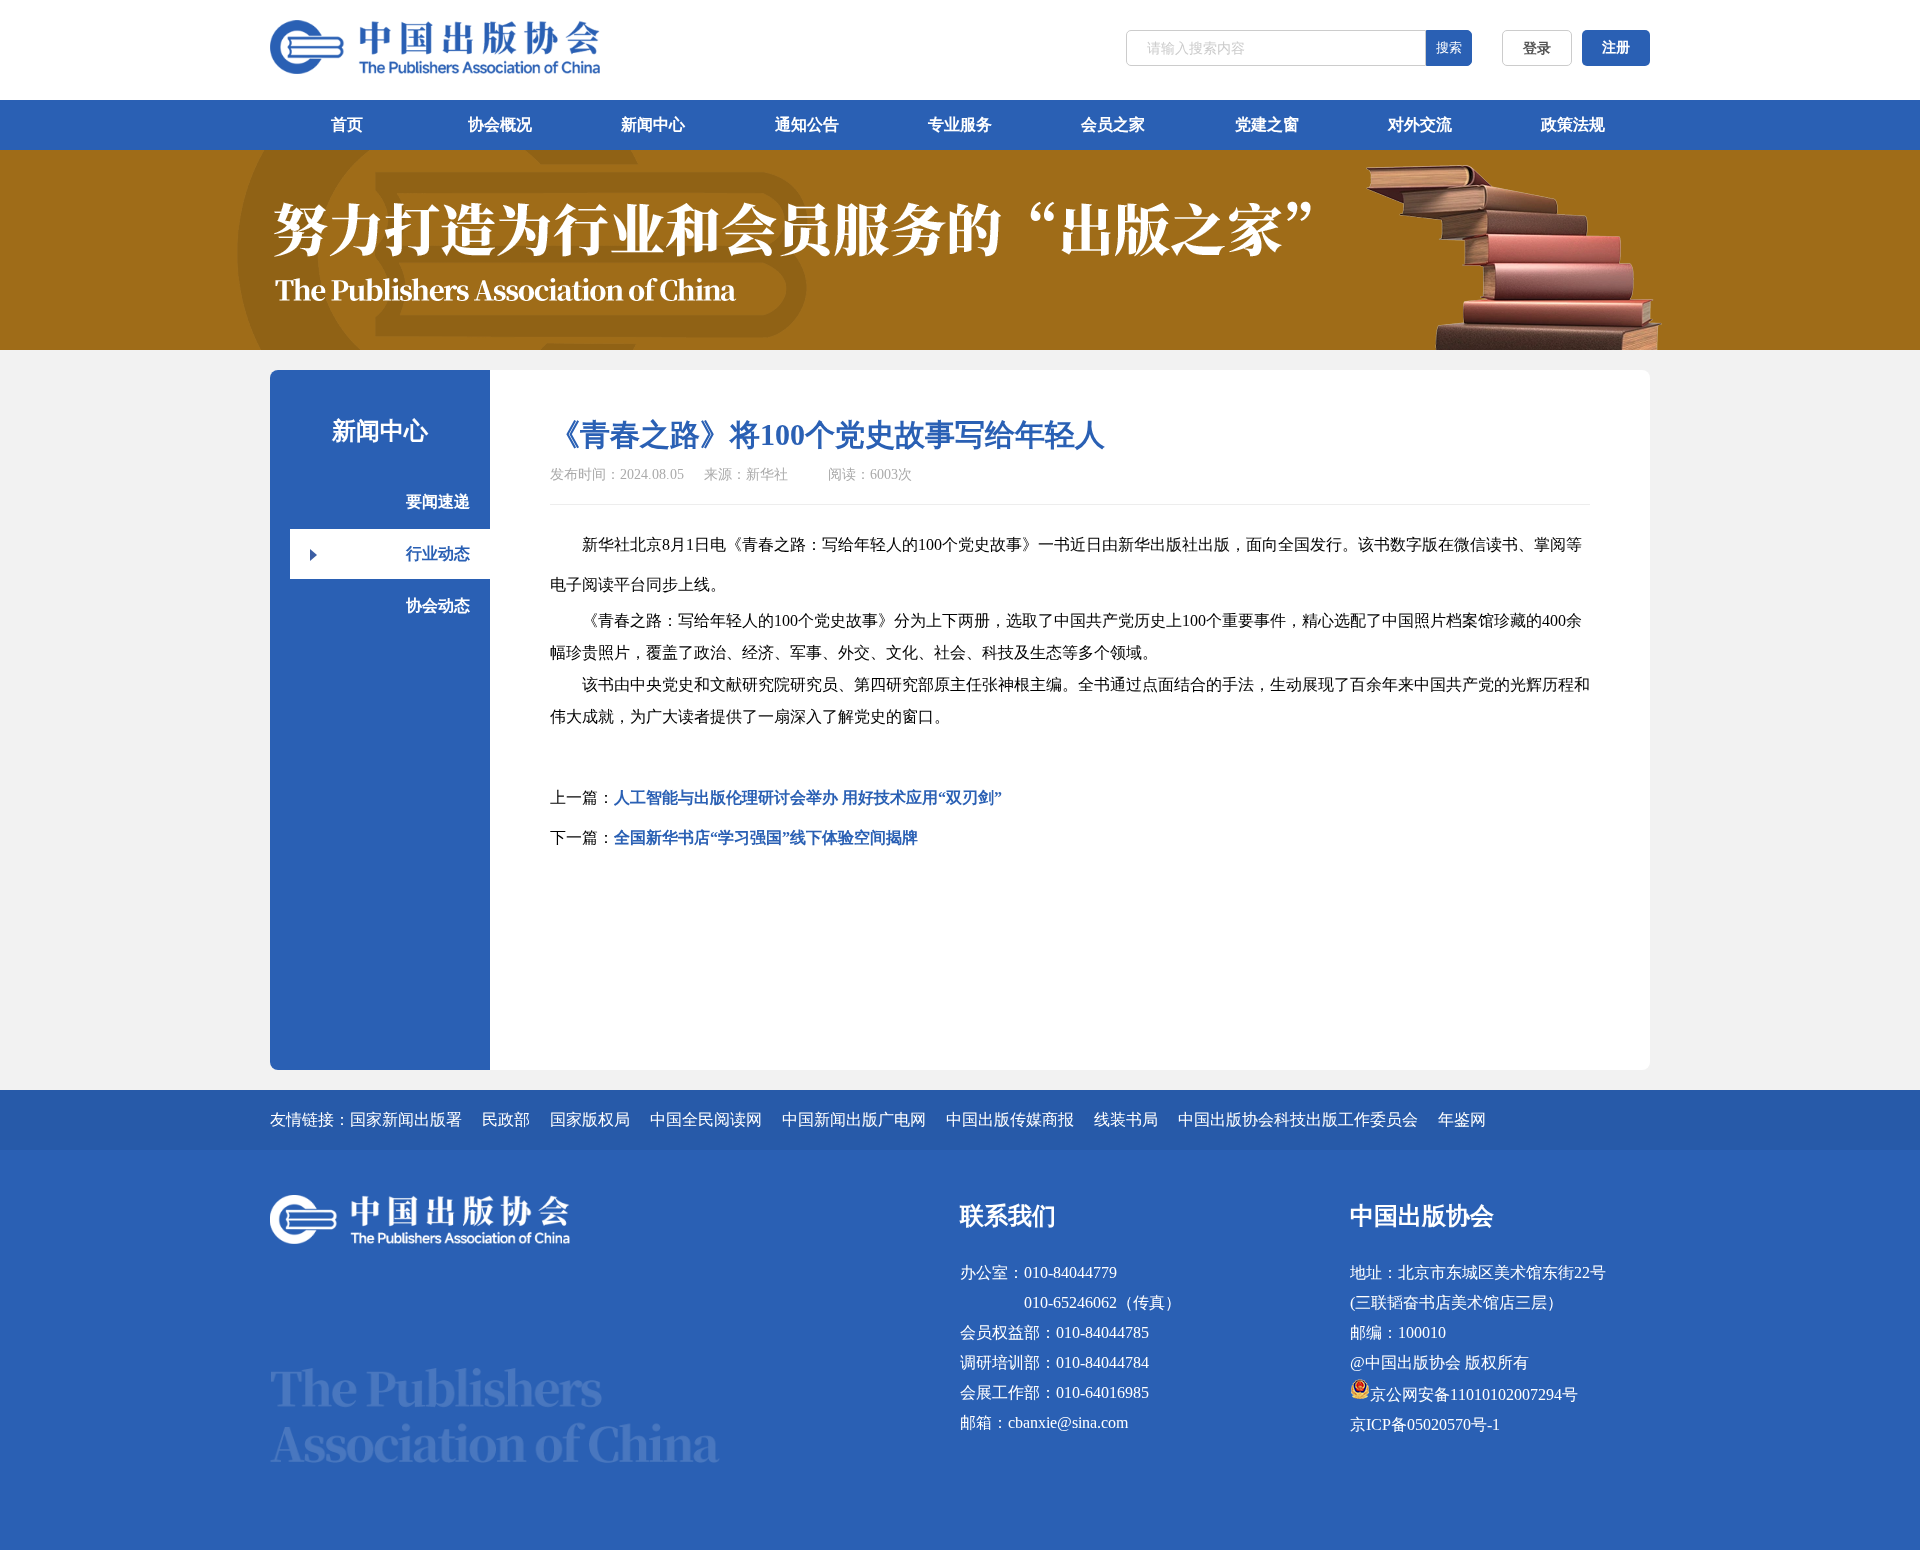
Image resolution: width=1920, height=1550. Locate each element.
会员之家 (1113, 124)
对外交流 (1420, 124)
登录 (1537, 48)
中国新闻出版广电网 (854, 1119)
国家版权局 (590, 1119)
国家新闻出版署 (406, 1119)
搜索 (1449, 47)
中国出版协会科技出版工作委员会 (1298, 1119)
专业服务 (960, 124)
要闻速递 (438, 501)
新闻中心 (653, 124)
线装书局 (1126, 1119)
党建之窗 (1267, 124)
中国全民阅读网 (706, 1119)
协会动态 (438, 605)
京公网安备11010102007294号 (1474, 1394)
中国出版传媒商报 (1010, 1119)
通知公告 (807, 124)
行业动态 (438, 553)
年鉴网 (1462, 1119)
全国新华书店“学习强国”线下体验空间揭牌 (766, 837)
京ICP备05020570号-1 (1425, 1424)
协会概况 (500, 124)
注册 (1616, 47)
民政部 (506, 1119)
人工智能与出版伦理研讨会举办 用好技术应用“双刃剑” (808, 797)
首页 (347, 124)
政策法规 (1573, 124)
